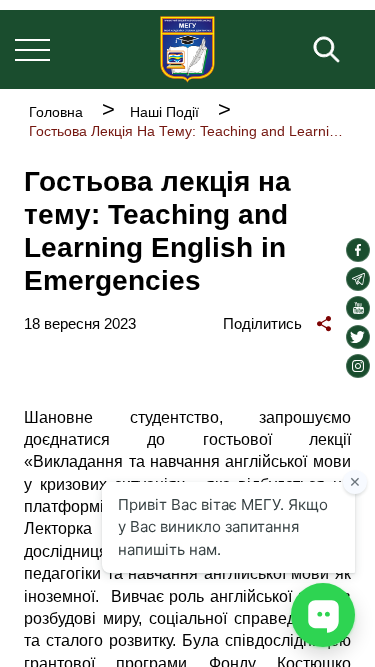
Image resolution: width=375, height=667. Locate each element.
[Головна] (187, 49)
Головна (56, 112)
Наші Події (164, 112)
